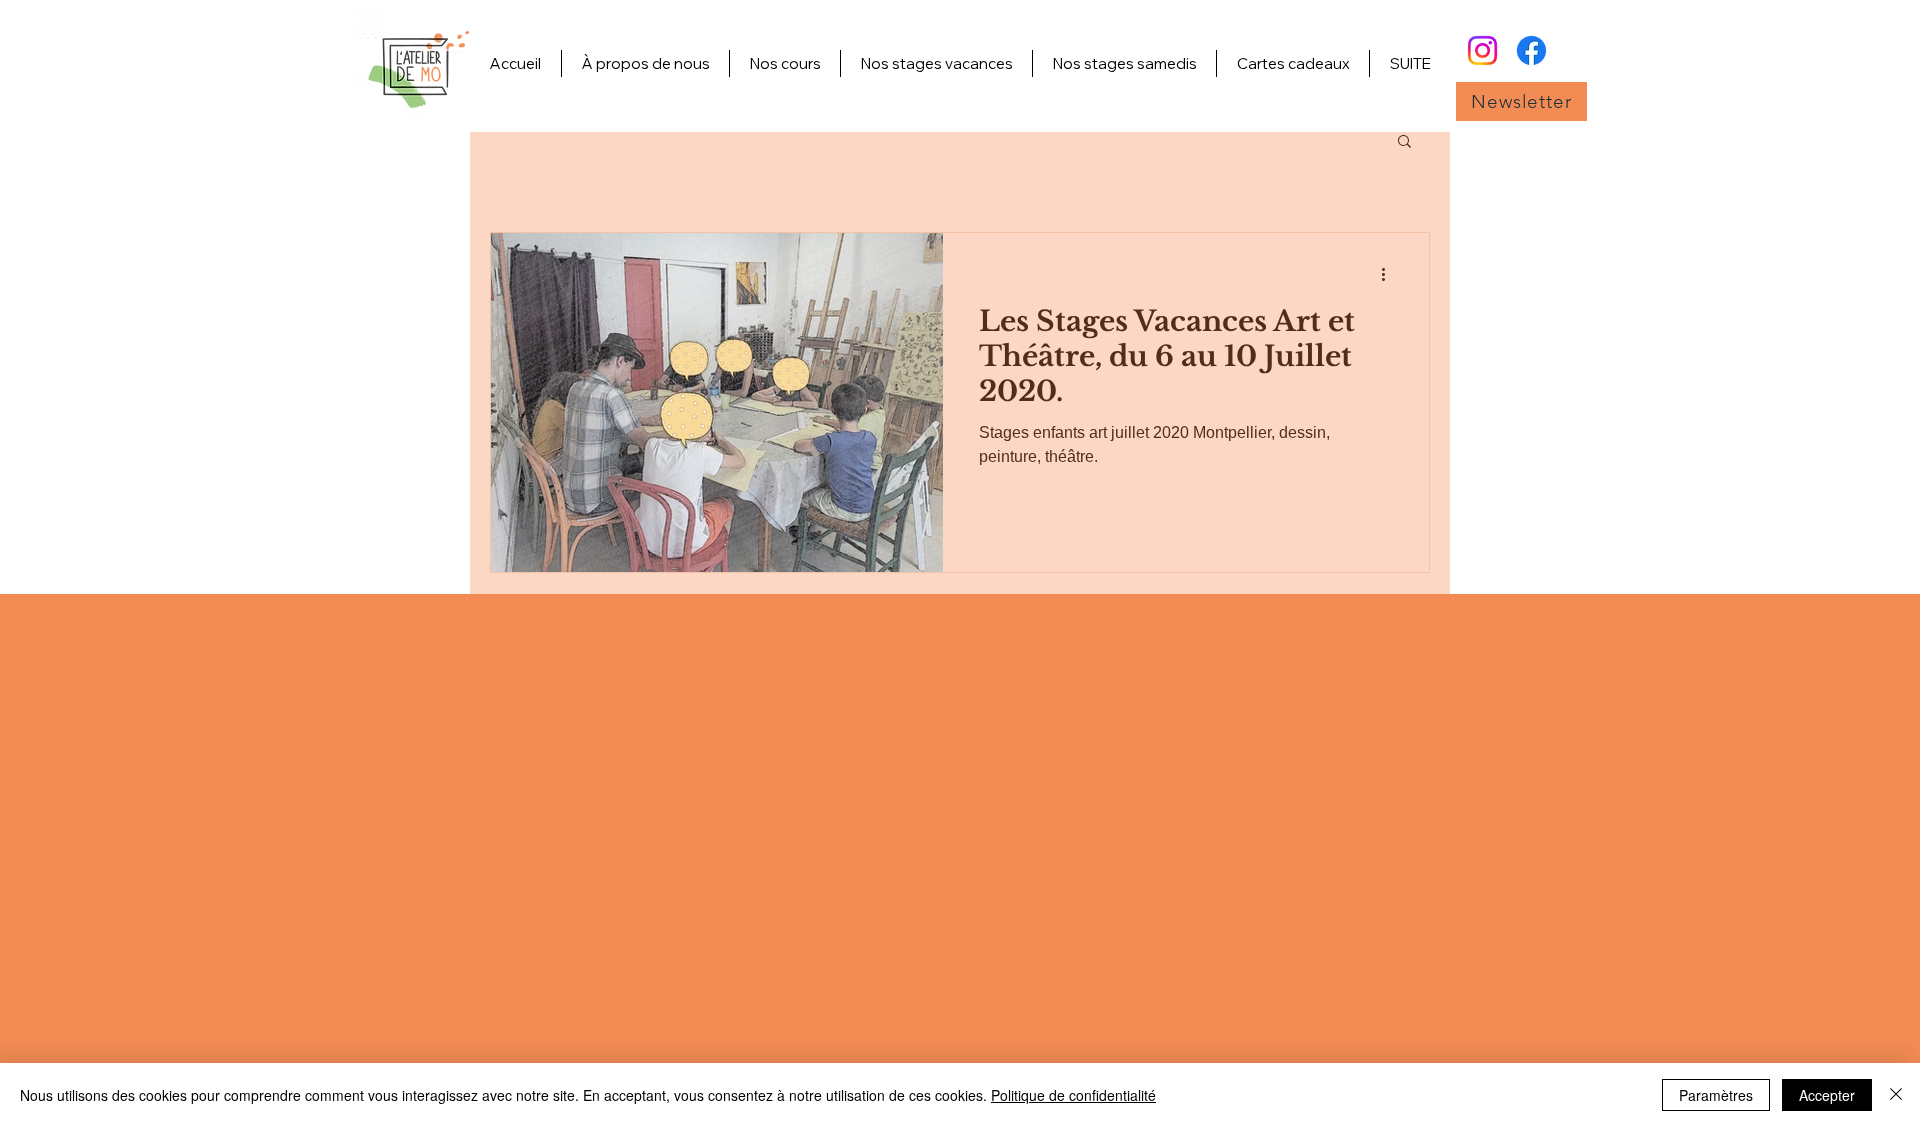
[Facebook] (1531, 50)
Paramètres (1716, 1095)
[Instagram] (1482, 50)
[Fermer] (1896, 1095)
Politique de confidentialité (1073, 1095)
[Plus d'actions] (1390, 274)
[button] (1521, 101)
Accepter (1827, 1095)
